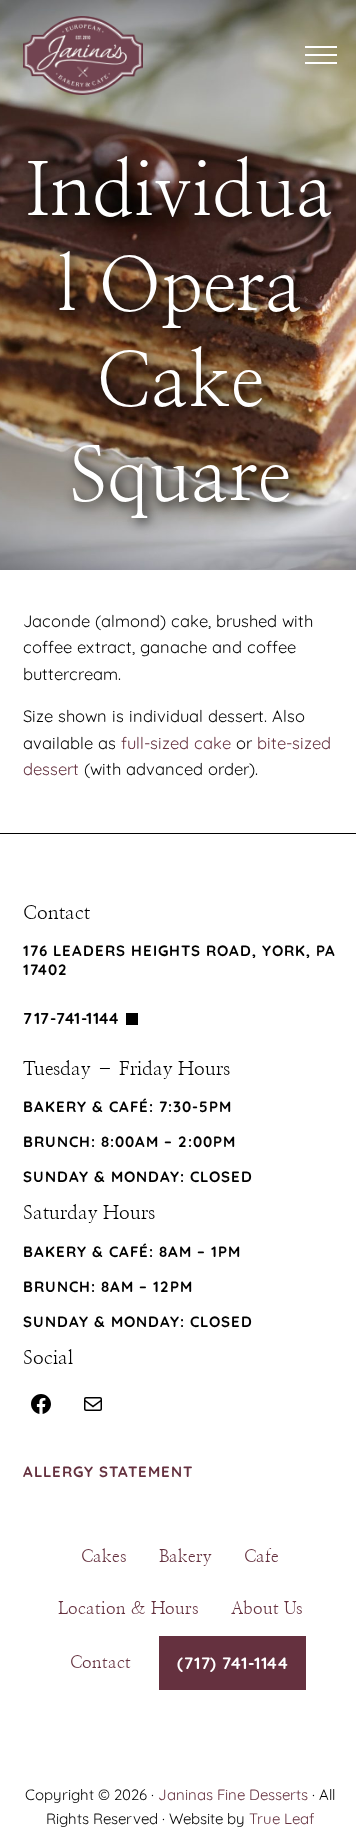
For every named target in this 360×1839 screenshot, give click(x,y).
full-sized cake (176, 742)
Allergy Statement (108, 1471)
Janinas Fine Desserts (233, 1794)
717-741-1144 (70, 1018)
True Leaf (281, 1818)
